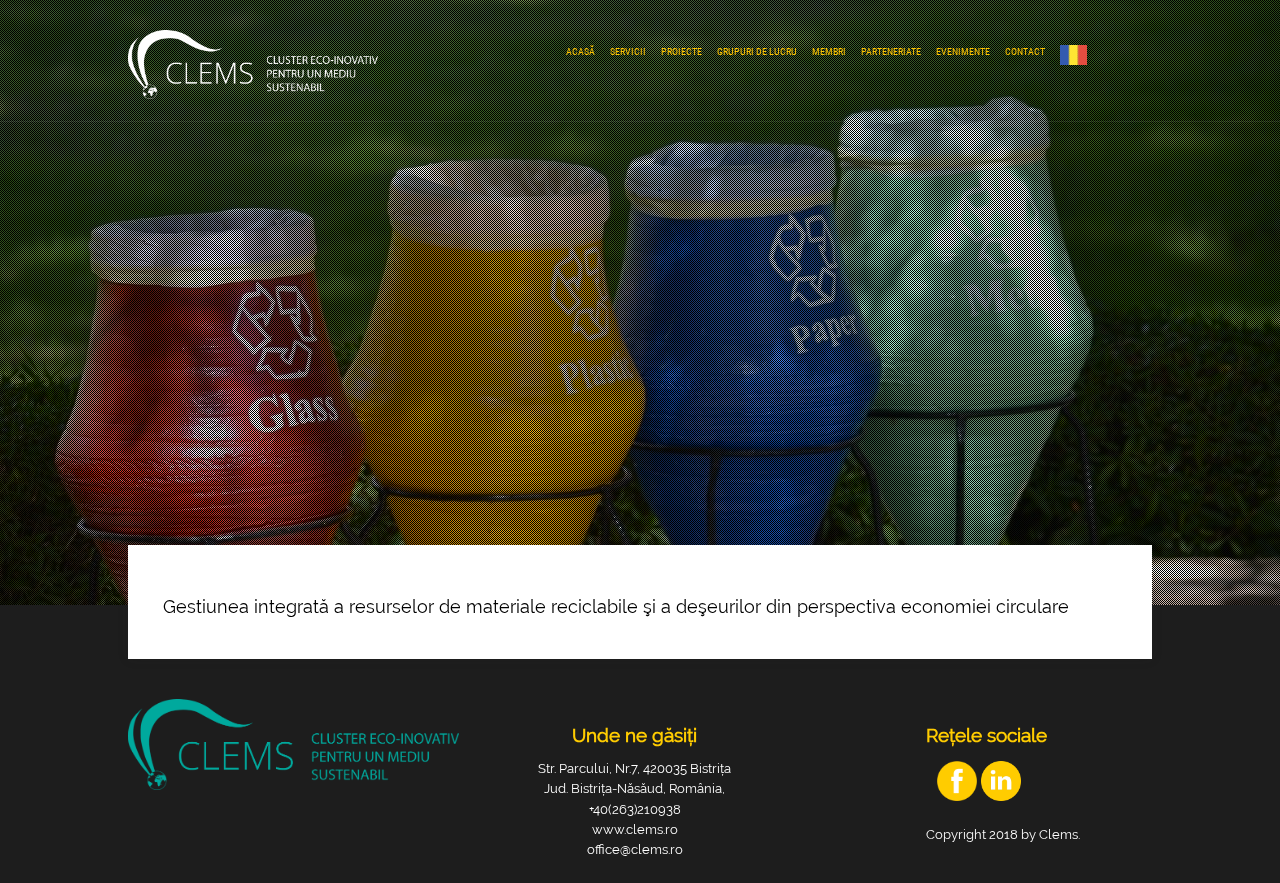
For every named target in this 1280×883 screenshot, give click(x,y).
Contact (1025, 51)
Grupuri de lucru (757, 51)
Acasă (580, 51)
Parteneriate (891, 51)
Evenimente (963, 51)
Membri (829, 51)
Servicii (628, 51)
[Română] (1078, 55)
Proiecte (681, 51)
